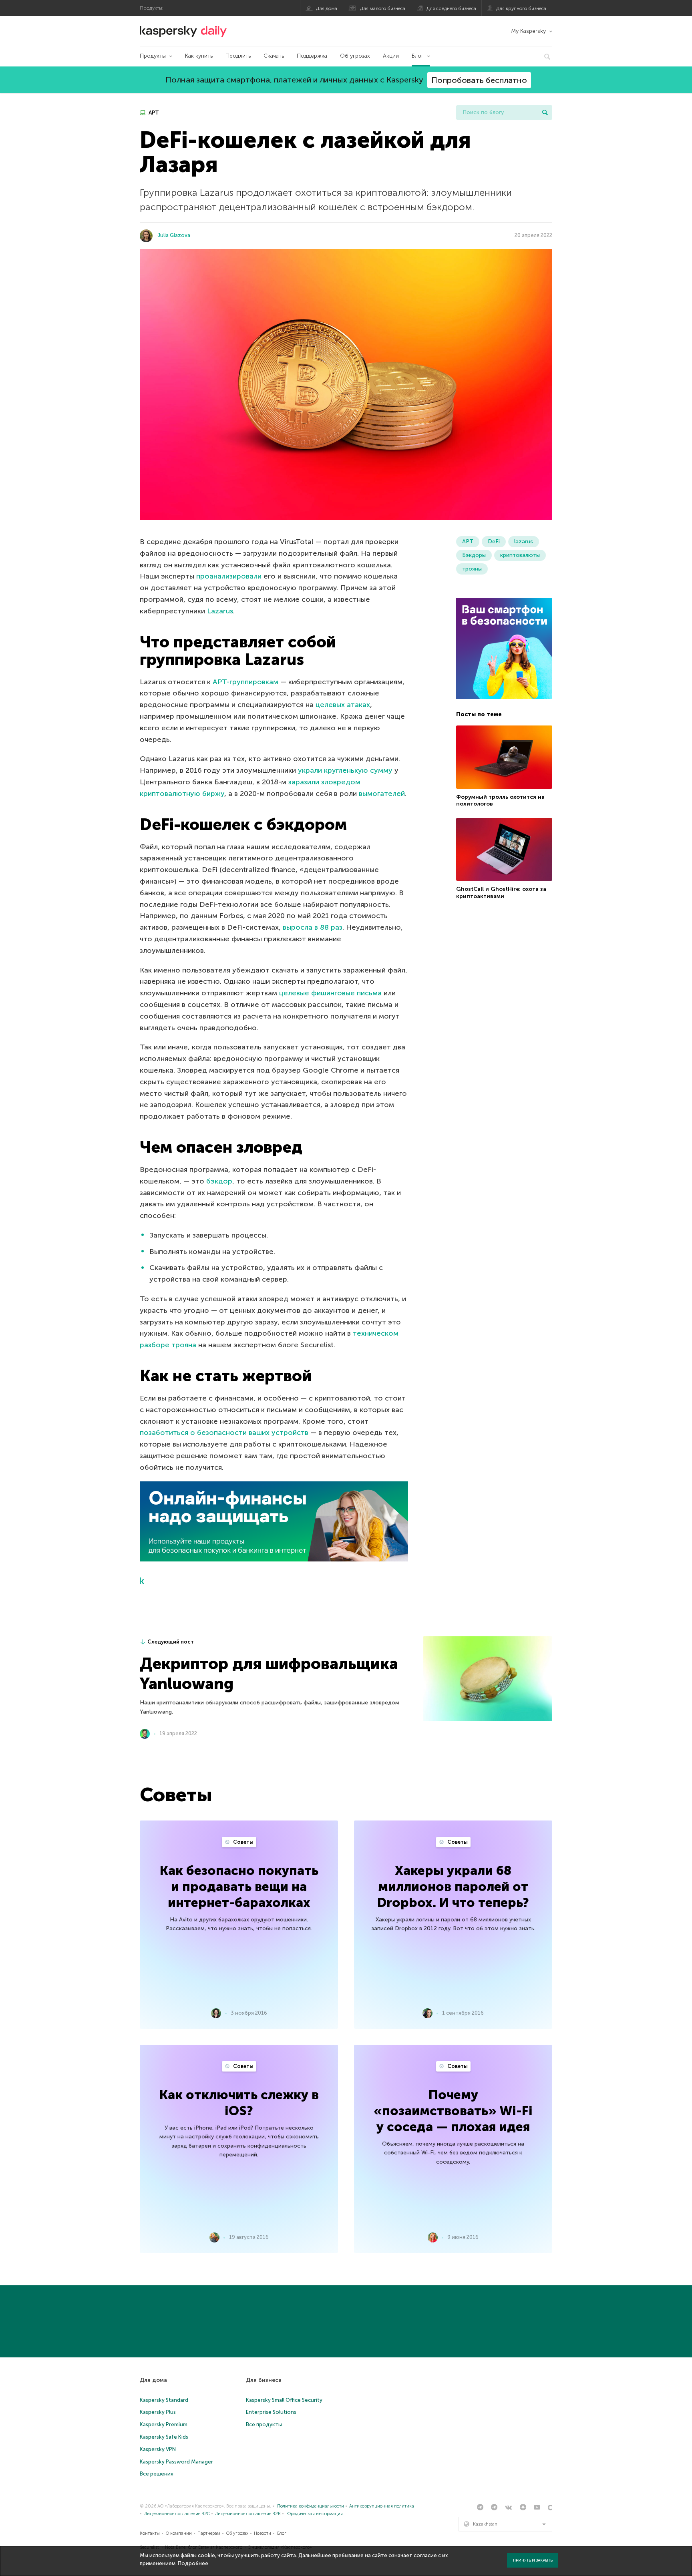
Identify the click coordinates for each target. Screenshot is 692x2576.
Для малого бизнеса (383, 8)
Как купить (199, 56)
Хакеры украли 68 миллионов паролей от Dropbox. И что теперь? (453, 1887)
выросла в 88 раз (313, 927)
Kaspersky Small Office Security (284, 2400)
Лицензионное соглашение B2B (248, 2514)
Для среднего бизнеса (451, 8)
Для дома (327, 8)
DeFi (494, 542)
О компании (179, 2533)
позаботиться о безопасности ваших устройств (224, 1433)
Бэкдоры (474, 555)
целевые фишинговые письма (330, 993)
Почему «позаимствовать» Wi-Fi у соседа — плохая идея (453, 2111)
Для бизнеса (264, 2380)
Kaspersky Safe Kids (164, 2437)
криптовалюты (520, 555)
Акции (391, 56)
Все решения (157, 2474)
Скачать (274, 56)
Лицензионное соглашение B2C (177, 2514)
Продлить (238, 56)
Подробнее (193, 2563)
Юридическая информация (315, 2514)
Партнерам (209, 2533)
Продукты (153, 56)
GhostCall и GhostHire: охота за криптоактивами (501, 893)
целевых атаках (343, 705)
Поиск (545, 113)
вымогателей (382, 794)
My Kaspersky (528, 31)
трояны (472, 569)
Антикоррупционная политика (382, 2506)
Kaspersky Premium (164, 2424)
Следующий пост (171, 1642)
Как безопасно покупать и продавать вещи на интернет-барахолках (239, 1887)
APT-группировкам (245, 682)
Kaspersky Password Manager (176, 2462)
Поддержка (312, 56)
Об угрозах (355, 56)
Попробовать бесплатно (479, 80)
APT (153, 113)
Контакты (150, 2533)
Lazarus (220, 611)
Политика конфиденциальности (311, 2506)
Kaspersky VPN (158, 2449)
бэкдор (219, 1181)
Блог (418, 56)
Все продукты (264, 2424)
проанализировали (229, 576)
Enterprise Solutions (271, 2412)
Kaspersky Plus (158, 2412)
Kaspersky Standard (164, 2400)
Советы (243, 1842)
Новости (263, 2533)
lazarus (524, 542)
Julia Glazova (174, 235)
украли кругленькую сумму (345, 770)
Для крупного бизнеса (521, 8)
